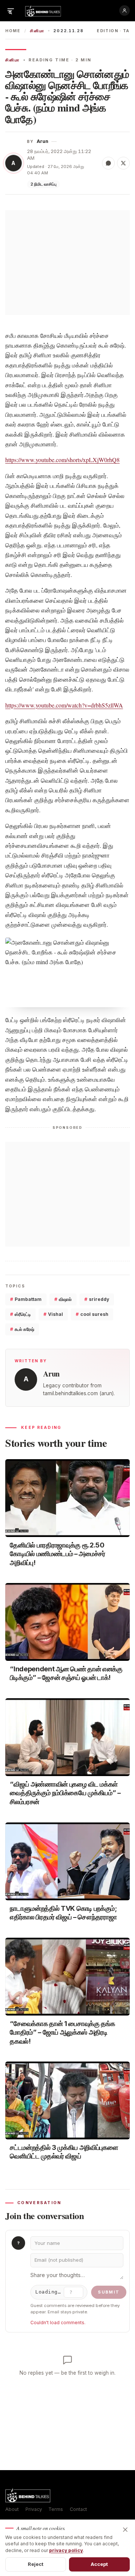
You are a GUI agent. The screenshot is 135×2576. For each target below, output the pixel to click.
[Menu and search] (10, 10)
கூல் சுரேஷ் (22, 1329)
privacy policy (66, 2550)
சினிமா (37, 31)
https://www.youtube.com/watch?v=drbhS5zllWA (64, 705)
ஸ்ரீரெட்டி (20, 1314)
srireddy (97, 1299)
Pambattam (26, 1299)
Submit (109, 2292)
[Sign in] (124, 10)
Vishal (53, 1314)
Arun (43, 141)
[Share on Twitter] (123, 163)
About (12, 2509)
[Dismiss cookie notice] (125, 2530)
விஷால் (63, 1299)
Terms (56, 2509)
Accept (100, 2564)
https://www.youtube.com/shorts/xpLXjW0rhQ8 (62, 460)
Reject (36, 2564)
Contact (78, 2509)
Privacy (34, 2509)
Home (13, 31)
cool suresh (92, 1314)
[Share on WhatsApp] (108, 163)
